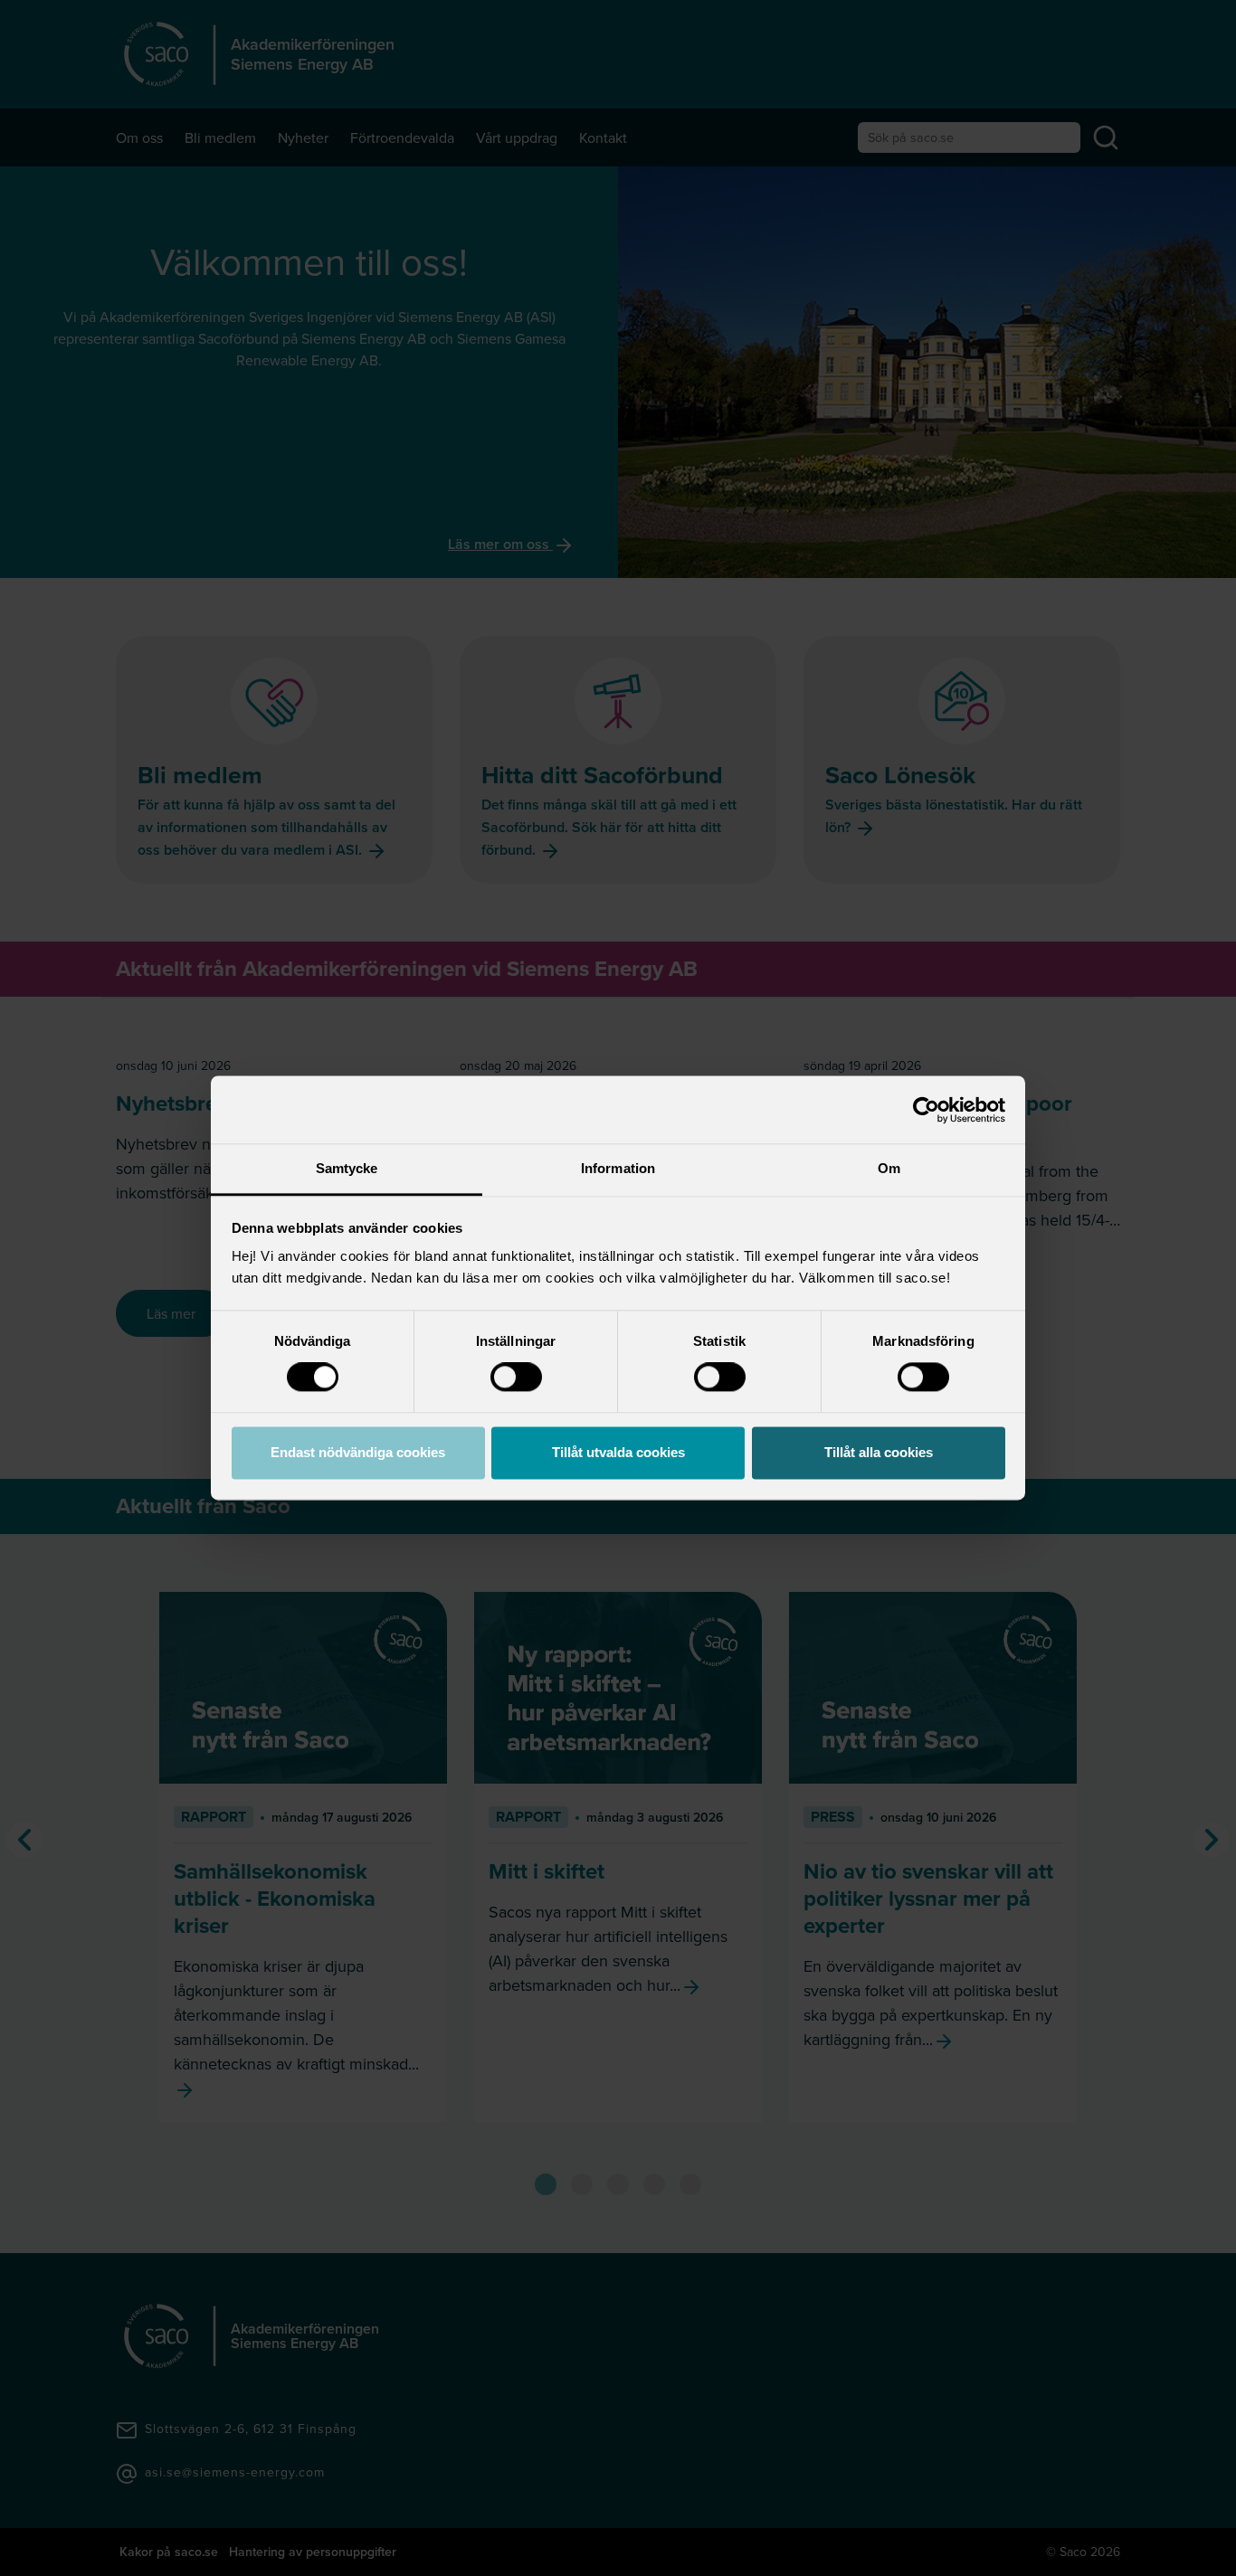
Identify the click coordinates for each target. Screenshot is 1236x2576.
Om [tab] (889, 1168)
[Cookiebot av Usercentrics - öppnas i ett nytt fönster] (926, 1110)
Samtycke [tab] (347, 1168)
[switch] (516, 1378)
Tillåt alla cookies (879, 1452)
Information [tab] (618, 1168)
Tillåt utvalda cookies (618, 1452)
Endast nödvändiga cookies (358, 1452)
